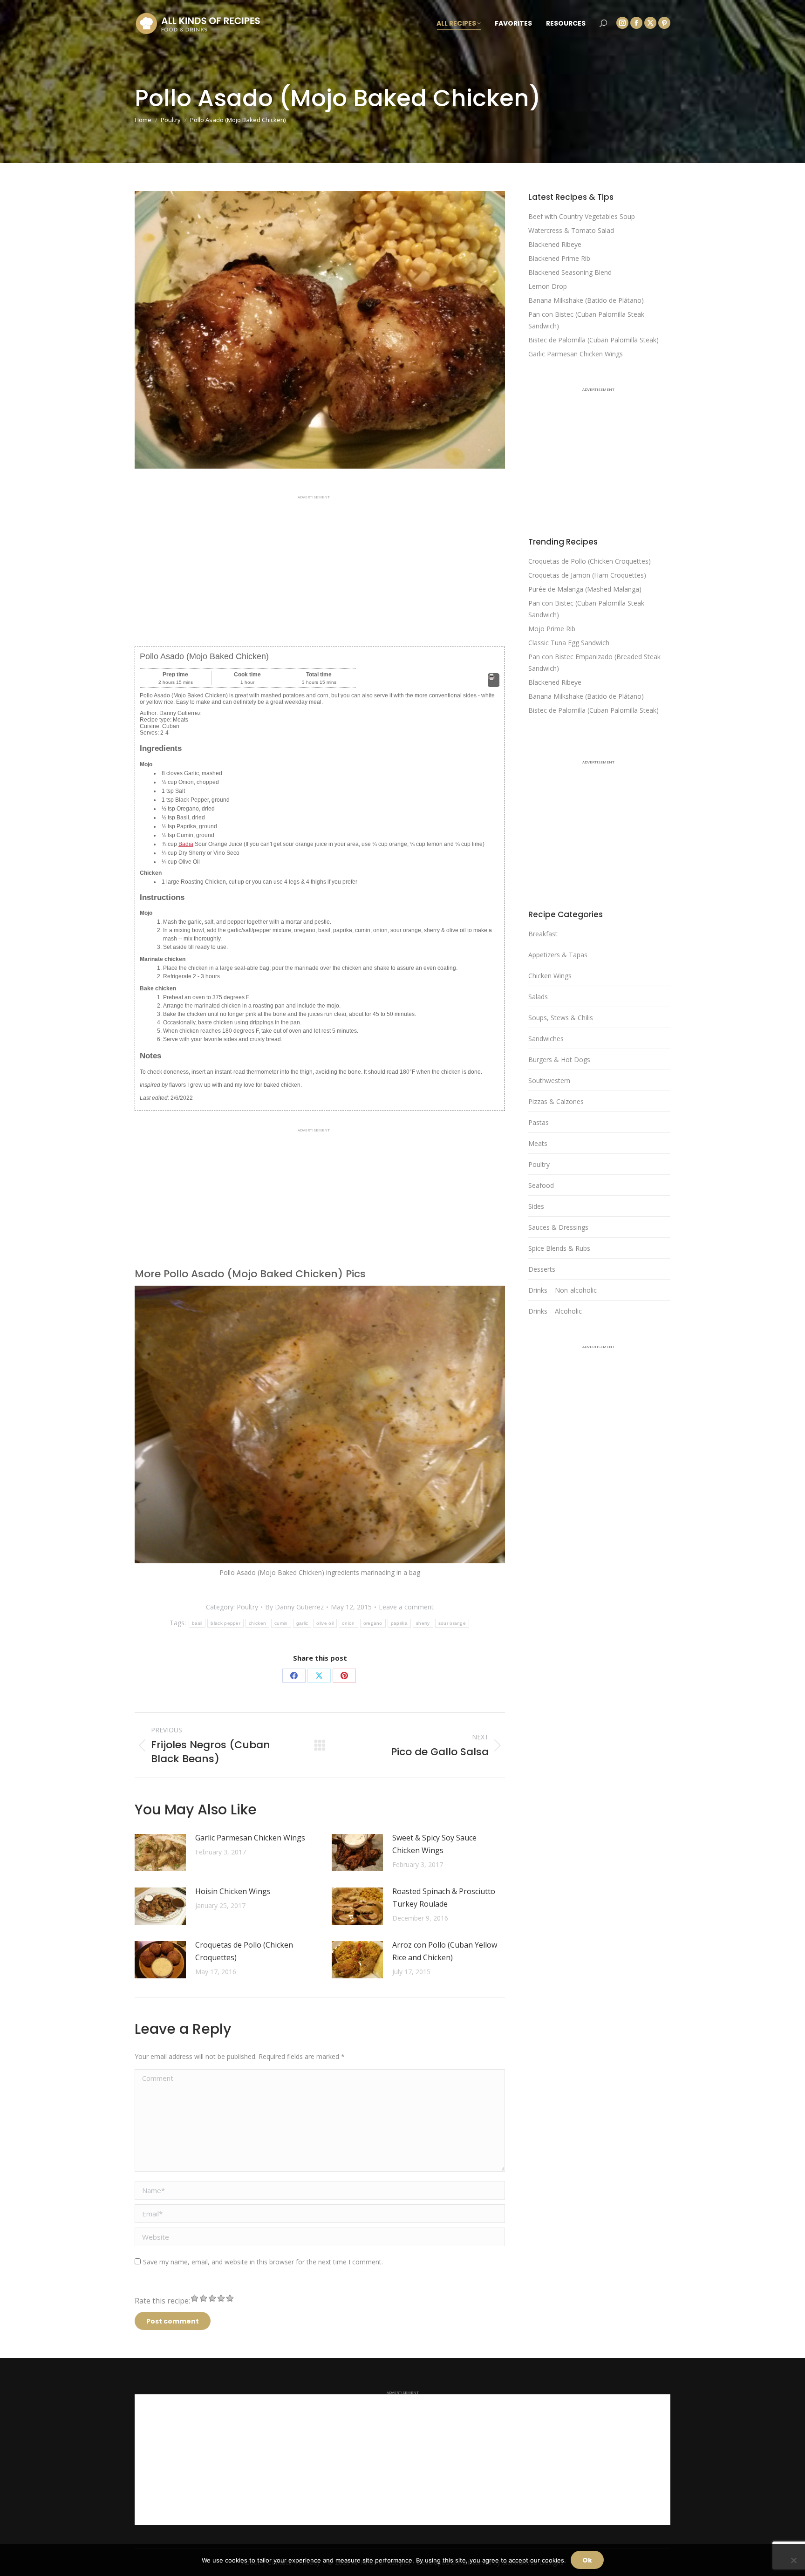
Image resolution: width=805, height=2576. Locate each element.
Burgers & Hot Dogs (559, 1060)
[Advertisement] (320, 564)
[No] (793, 2560)
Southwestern (549, 1080)
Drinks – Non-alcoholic (563, 1290)
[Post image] (160, 1853)
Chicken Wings (550, 976)
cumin (281, 1623)
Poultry (247, 1607)
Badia (186, 844)
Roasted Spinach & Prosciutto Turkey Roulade (444, 1898)
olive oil (325, 1623)
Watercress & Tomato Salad (571, 230)
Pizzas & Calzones (556, 1101)
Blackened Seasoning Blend (570, 272)
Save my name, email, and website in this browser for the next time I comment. (263, 2262)
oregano (373, 1623)
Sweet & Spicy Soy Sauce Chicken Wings (434, 1844)
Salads (538, 997)
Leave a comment (406, 1607)
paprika (399, 1623)
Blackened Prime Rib (559, 258)
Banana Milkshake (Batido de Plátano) (586, 300)
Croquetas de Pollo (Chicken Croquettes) (244, 1951)
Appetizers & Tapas (558, 955)
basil (197, 1623)
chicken (257, 1623)
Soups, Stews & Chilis (561, 1018)
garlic (302, 1623)
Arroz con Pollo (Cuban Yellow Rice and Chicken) (445, 1951)
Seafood (541, 1185)
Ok (587, 2560)
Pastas (539, 1122)
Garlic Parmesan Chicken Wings (250, 1838)
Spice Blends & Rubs (559, 1248)
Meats (538, 1143)
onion (348, 1623)
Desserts (542, 1269)
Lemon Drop (548, 286)
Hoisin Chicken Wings (233, 1891)
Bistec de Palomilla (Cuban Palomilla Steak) (594, 340)
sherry (423, 1623)
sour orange (452, 1623)
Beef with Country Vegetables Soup (582, 216)
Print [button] (494, 684)
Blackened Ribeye (555, 244)
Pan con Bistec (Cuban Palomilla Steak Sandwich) (586, 320)
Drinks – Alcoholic (555, 1311)
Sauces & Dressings (558, 1227)
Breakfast (543, 934)
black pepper (225, 1623)
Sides (536, 1206)
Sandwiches (546, 1039)
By (294, 1607)
